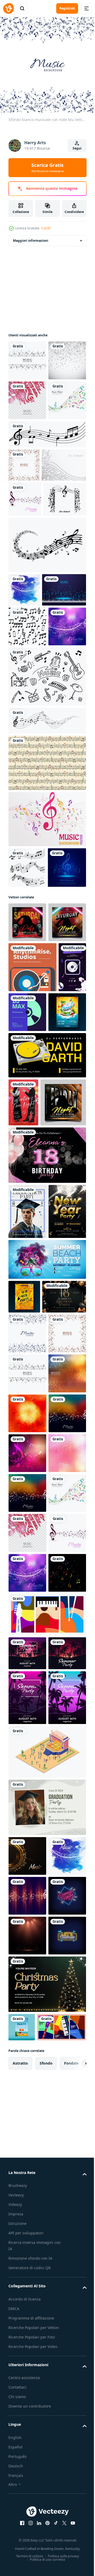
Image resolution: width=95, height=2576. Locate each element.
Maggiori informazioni (31, 237)
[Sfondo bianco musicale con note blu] (27, 1818)
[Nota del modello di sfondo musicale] (31, 574)
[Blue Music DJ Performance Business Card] (57, 1310)
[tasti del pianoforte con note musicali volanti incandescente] (30, 768)
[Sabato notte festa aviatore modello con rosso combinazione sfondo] (27, 1180)
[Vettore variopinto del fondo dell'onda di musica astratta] (27, 476)
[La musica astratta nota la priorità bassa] (27, 396)
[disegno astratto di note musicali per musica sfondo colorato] (27, 2018)
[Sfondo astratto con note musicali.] (24, 541)
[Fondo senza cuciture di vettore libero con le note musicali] (47, 980)
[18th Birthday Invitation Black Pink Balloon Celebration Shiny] (47, 1551)
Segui (77, 148)
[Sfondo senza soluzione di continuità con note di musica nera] (47, 510)
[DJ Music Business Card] (22, 1315)
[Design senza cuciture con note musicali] (27, 1085)
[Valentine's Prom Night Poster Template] (23, 1450)
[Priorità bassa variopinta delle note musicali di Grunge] (27, 1978)
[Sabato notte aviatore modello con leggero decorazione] (27, 1220)
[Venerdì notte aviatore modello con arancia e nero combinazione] (31, 1498)
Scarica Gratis (47, 167)
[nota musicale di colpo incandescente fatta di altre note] (28, 1126)
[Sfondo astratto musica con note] (27, 356)
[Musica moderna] (25, 608)
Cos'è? (46, 228)
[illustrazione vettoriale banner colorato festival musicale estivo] (47, 2378)
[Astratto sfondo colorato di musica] (27, 2097)
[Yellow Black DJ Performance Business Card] (47, 1403)
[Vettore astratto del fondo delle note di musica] (47, 1037)
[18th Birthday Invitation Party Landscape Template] (30, 1781)
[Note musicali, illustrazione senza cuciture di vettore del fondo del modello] (27, 804)
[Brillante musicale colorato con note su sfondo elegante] (27, 1938)
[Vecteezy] (8, 8)
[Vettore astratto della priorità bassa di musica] (27, 436)
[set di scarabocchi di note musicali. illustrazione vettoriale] (47, 894)
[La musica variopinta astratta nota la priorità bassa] (27, 2337)
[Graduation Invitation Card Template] (27, 1607)
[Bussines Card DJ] (32, 1265)
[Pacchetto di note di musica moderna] (47, 689)
